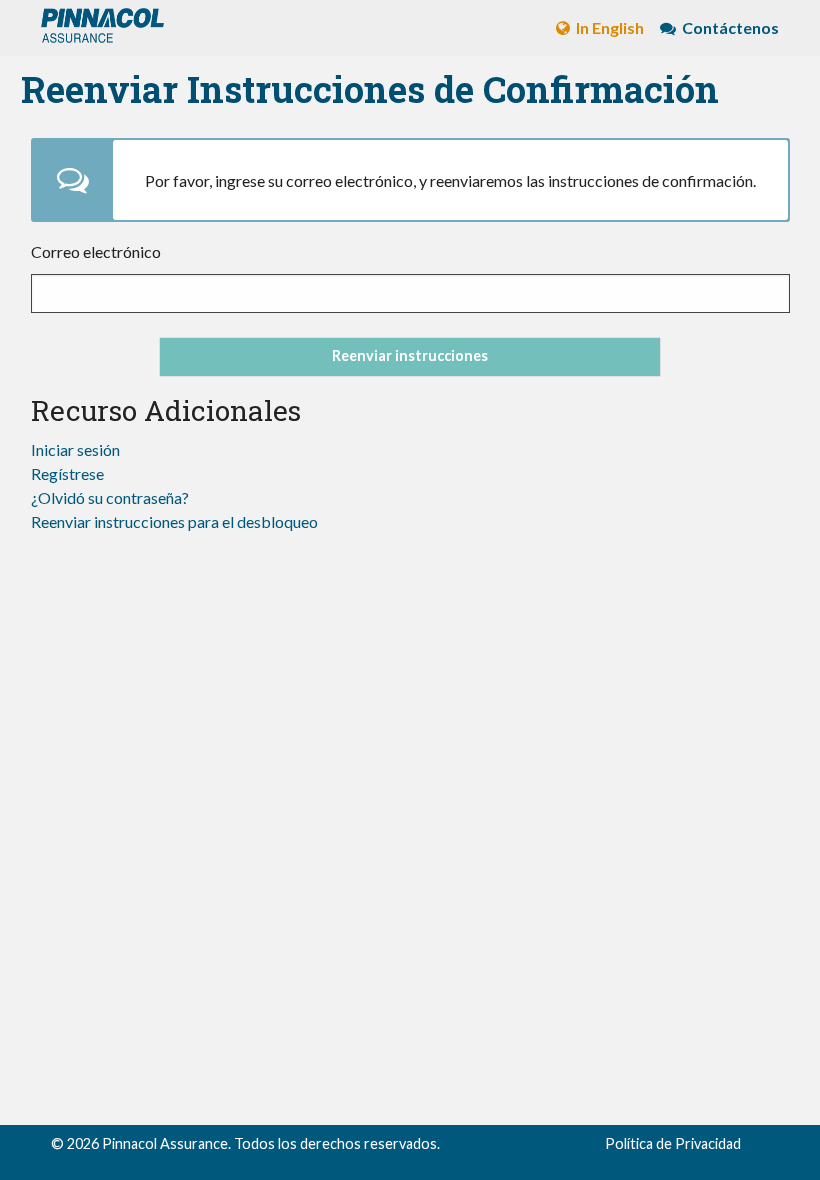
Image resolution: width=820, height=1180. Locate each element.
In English (608, 27)
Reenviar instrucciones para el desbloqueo (174, 521)
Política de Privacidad (673, 1143)
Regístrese (67, 473)
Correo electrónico (96, 251)
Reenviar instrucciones (410, 355)
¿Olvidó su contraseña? (110, 497)
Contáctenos (729, 27)
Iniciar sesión (75, 449)
